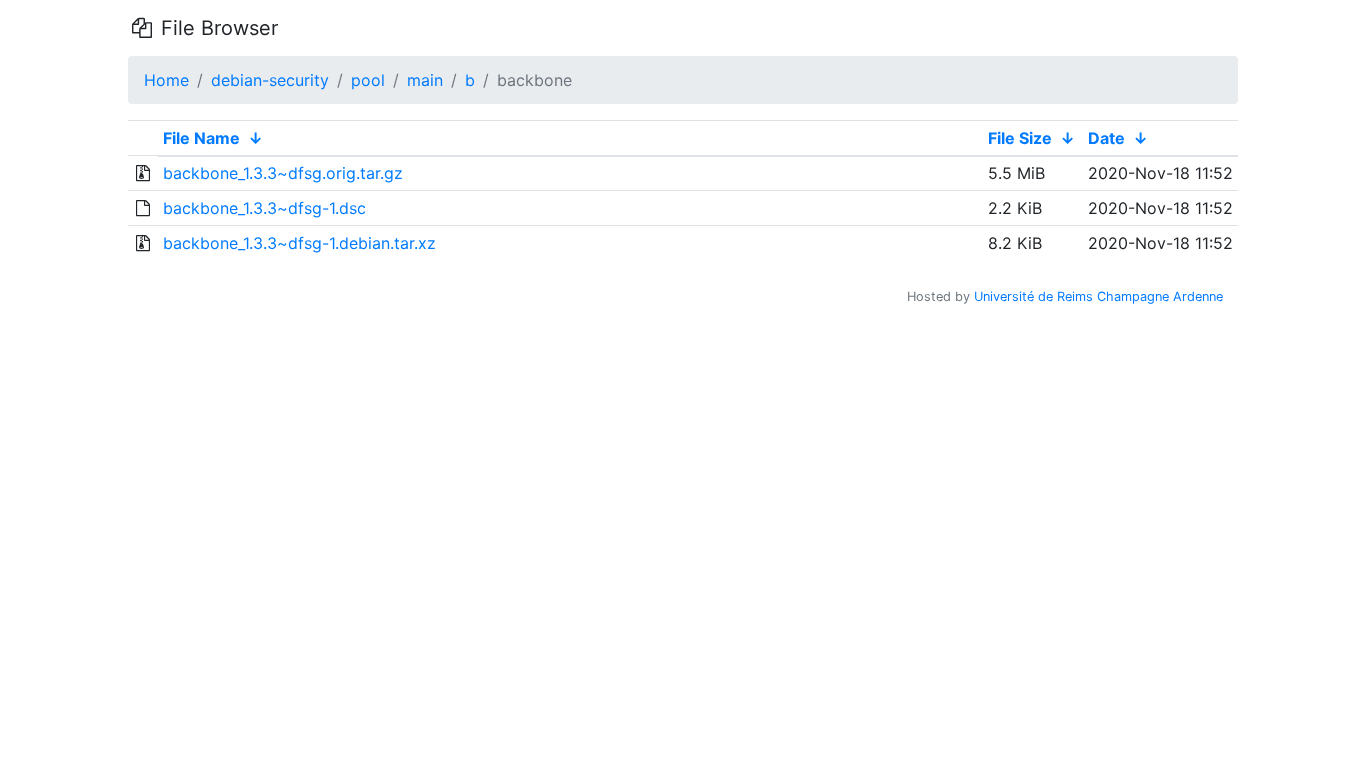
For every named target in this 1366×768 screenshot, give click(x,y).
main (425, 80)
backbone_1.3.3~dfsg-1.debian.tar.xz (299, 243)
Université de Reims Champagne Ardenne (1098, 296)
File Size (1020, 138)
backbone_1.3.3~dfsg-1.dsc (264, 208)
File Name (201, 138)
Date (1106, 138)
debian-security (270, 80)
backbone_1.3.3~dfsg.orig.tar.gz (283, 173)
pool (368, 80)
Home (166, 80)
